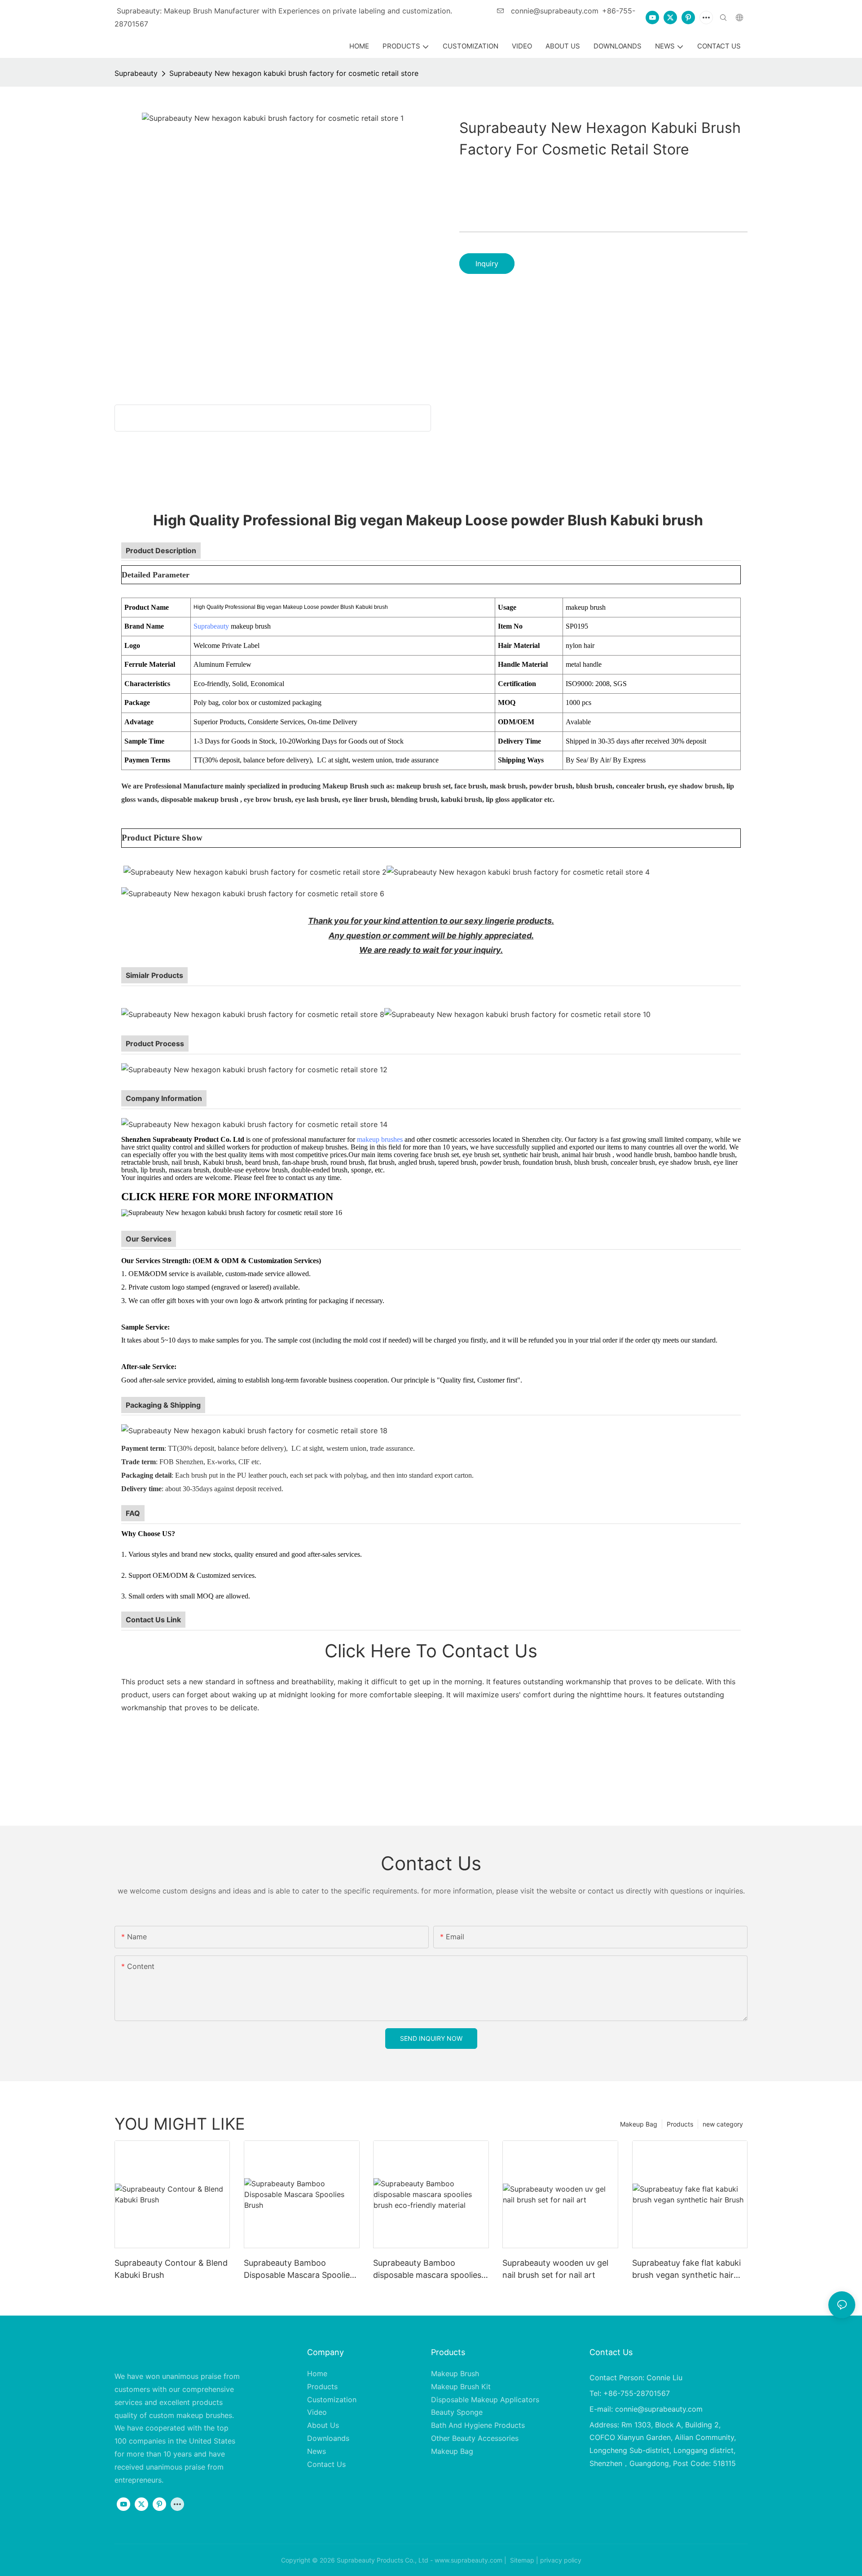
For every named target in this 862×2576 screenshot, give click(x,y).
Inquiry (487, 264)
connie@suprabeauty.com (554, 11)
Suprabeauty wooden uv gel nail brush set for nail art (555, 2269)
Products (680, 2124)
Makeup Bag (639, 2124)
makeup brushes (380, 1139)
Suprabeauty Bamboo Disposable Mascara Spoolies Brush (299, 2270)
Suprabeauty (136, 73)
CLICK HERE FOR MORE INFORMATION (227, 1197)
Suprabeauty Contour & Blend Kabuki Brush (171, 2269)
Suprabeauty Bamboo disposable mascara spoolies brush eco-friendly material (427, 2270)
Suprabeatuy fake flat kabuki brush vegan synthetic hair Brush (686, 2270)
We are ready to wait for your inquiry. (431, 950)
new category (723, 2124)
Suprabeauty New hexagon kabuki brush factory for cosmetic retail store (294, 73)
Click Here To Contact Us (431, 1651)
